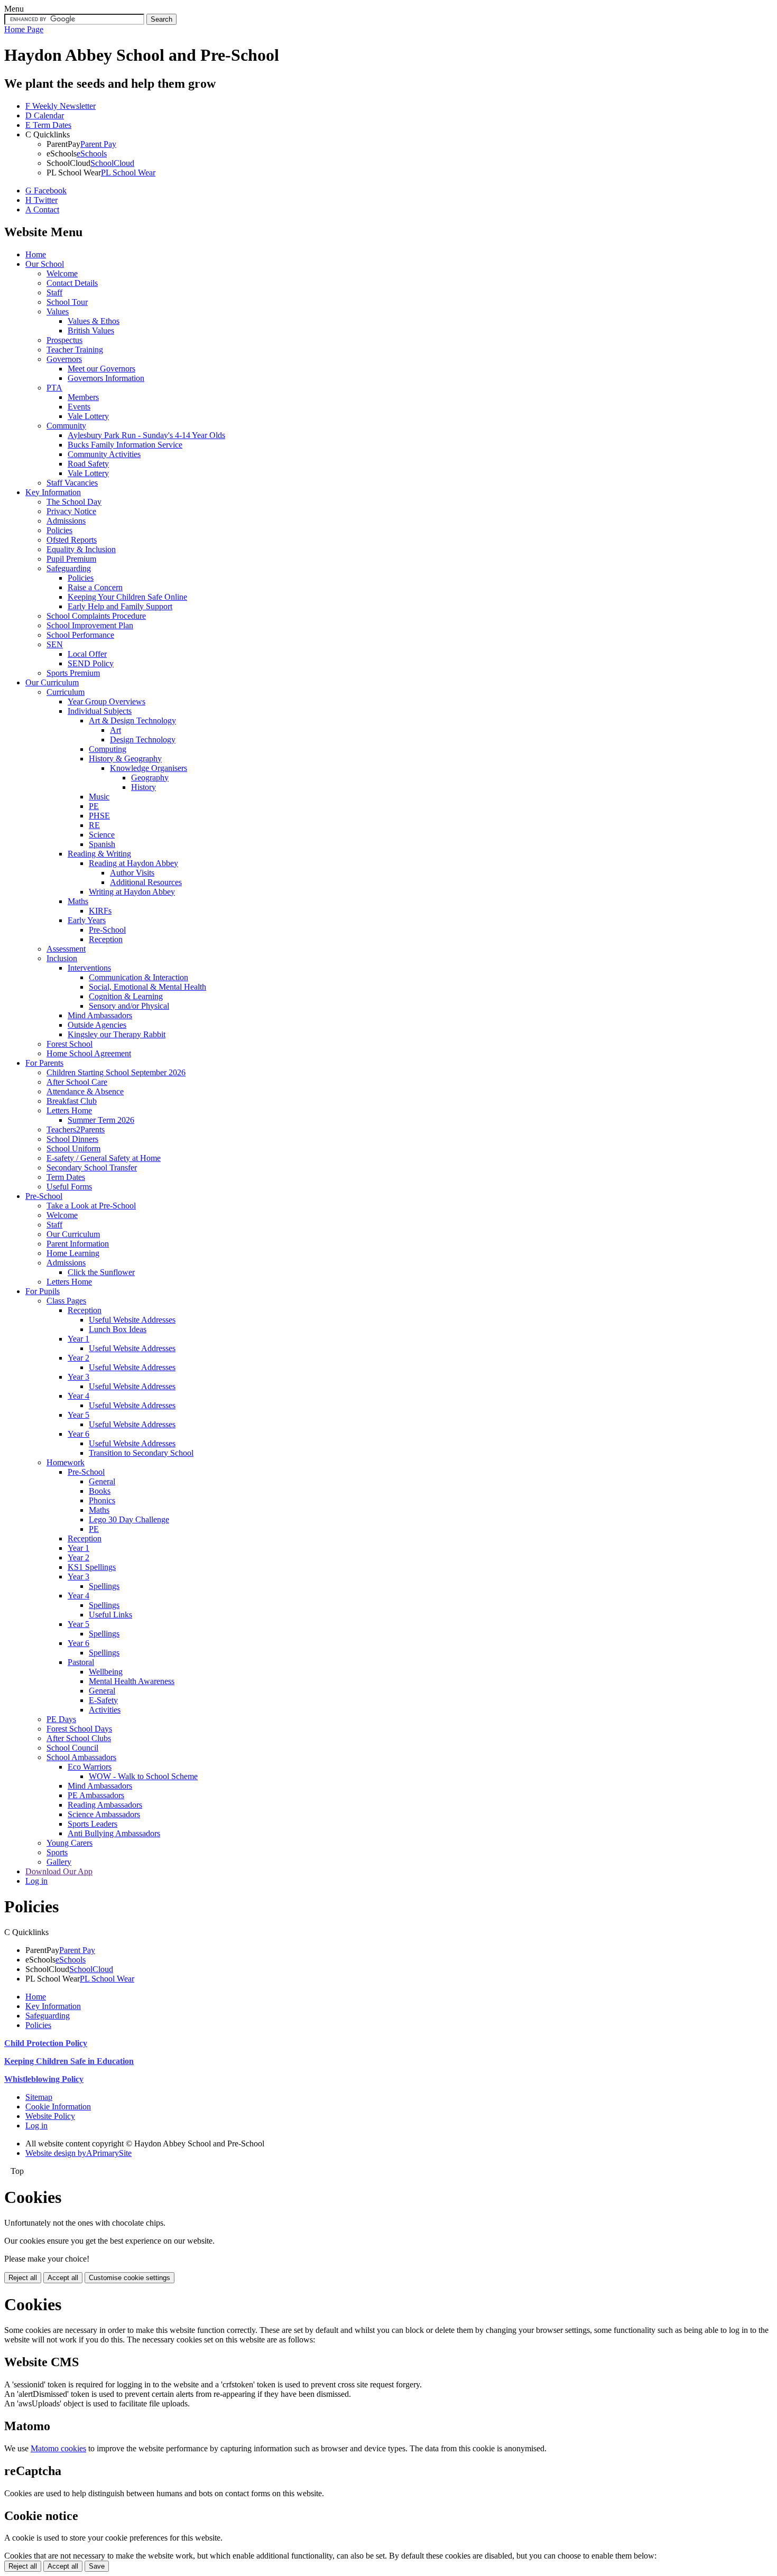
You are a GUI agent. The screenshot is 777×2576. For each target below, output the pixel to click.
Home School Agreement (89, 1053)
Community (66, 426)
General (102, 1481)
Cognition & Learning (126, 996)
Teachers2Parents (76, 1129)
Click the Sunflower (101, 1272)
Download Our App (59, 1871)
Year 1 (78, 1339)
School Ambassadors (81, 1757)
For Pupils (43, 1291)
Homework (66, 1462)
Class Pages (66, 1301)
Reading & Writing (99, 854)
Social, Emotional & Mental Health (147, 987)
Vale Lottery (88, 416)
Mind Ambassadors (100, 1015)
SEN (55, 644)
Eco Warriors (90, 1767)
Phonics (102, 1500)
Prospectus (64, 340)
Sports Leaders (92, 1824)
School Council (72, 1748)
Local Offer (87, 654)
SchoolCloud (112, 163)
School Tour (67, 302)
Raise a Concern (95, 587)
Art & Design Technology (132, 720)
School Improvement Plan (90, 625)
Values (58, 311)
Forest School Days (79, 1729)
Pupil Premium (71, 559)
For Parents (44, 1063)
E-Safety (103, 1700)
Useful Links (110, 1615)
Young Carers (70, 1843)
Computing (108, 749)
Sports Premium (73, 673)
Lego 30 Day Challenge (129, 1519)
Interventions (89, 968)
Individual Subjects (100, 711)
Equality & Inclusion (81, 549)
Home (36, 254)
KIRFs (100, 911)
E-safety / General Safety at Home (104, 1158)
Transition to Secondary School (141, 1453)
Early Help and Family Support (120, 606)
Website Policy (50, 2116)
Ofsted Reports (72, 540)
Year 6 (78, 1434)
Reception (106, 939)
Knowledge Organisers (149, 768)
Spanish (102, 844)
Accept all (63, 2278)
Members (83, 397)
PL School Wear (128, 173)
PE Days (61, 1719)
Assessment (66, 949)
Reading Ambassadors (105, 1805)
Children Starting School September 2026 (116, 1072)
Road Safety (88, 464)
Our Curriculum (52, 682)
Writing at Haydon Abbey (132, 892)
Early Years (87, 920)
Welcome (62, 273)
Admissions (66, 521)
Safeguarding (69, 568)
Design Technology (143, 740)
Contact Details (72, 283)
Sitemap (39, 2097)
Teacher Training (75, 350)
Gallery (59, 1862)
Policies (59, 530)
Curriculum (66, 692)
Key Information (53, 492)
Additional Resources (146, 882)
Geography (150, 778)
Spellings (104, 1586)
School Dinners (72, 1139)
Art (115, 730)
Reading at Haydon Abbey (133, 863)
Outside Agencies (97, 1025)
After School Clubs (79, 1738)
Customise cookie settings (129, 2278)
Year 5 (78, 1415)
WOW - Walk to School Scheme (143, 1776)
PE (94, 806)
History (144, 787)
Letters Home (69, 1110)
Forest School (70, 1044)
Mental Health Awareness (132, 1681)
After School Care (77, 1082)
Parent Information (78, 1244)
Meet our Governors (101, 369)
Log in (36, 1881)
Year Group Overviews (107, 701)
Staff (54, 292)
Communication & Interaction (138, 977)
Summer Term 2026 (101, 1120)
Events (79, 407)
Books (100, 1491)
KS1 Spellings (92, 1567)
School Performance (80, 635)
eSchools (92, 154)
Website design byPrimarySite (78, 2153)
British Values (91, 331)
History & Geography (125, 759)
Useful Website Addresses (132, 1320)
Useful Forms (69, 1187)
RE (94, 825)
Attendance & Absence (85, 1091)
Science (102, 835)
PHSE (99, 816)
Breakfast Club (72, 1101)
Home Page (24, 29)
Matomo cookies (58, 2448)
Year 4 (78, 1396)
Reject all (23, 2278)
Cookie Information (58, 2107)
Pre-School (107, 930)
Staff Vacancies (72, 483)
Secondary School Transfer (92, 1168)
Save (97, 2566)
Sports (57, 1852)
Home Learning (73, 1253)
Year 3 (78, 1377)
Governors (64, 359)
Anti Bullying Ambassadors (114, 1833)
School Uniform (73, 1148)
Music (99, 797)
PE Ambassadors (96, 1795)
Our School (45, 264)
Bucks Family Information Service (125, 445)
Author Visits (132, 873)
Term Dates (66, 1177)
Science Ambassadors (104, 1814)
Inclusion (62, 958)
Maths (78, 901)
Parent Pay (98, 144)
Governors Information (106, 378)
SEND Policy (91, 663)
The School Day (74, 502)
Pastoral (81, 1662)
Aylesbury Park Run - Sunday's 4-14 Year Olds (146, 435)
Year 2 (78, 1358)
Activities (105, 1710)
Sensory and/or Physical (129, 1006)
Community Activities (104, 454)
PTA (54, 388)
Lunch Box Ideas (118, 1329)
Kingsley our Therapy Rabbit (117, 1034)
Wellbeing (106, 1672)
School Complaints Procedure (96, 616)
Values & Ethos (94, 321)
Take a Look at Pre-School (91, 1206)
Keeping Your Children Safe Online (127, 597)
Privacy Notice (71, 511)
